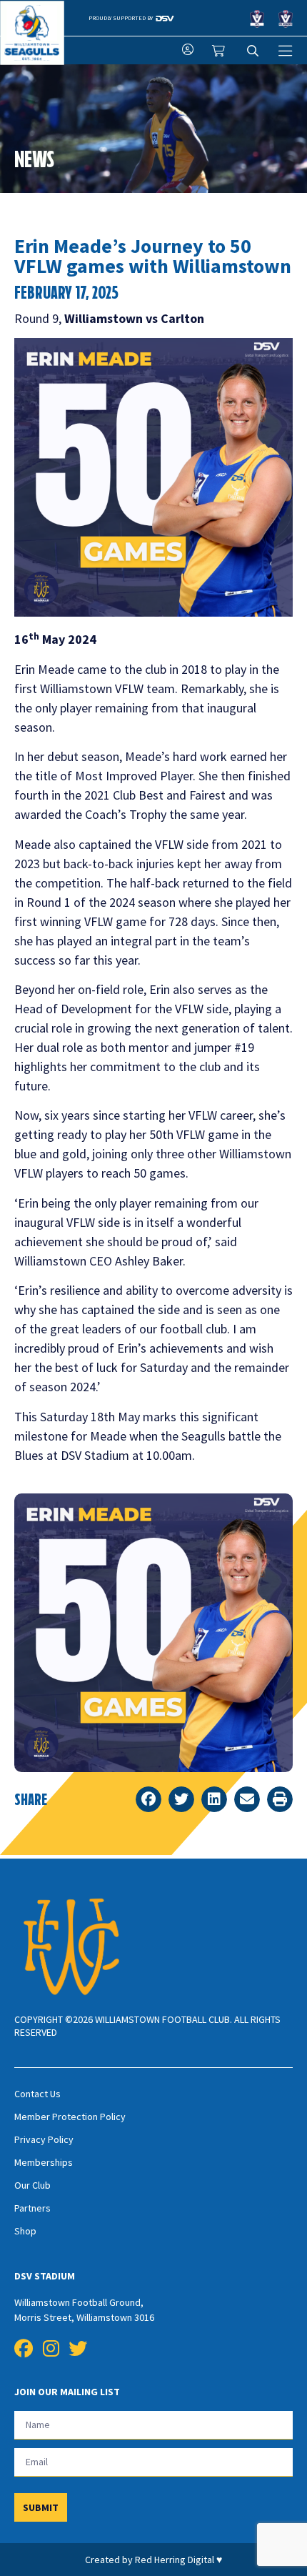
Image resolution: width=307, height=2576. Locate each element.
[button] (149, 1799)
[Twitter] (78, 2349)
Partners (32, 2208)
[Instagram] (51, 2349)
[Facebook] (24, 2349)
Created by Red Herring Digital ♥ (153, 2560)
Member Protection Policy (70, 2117)
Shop (25, 2231)
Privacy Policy (44, 2139)
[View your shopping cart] (220, 51)
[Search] (253, 51)
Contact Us (37, 2094)
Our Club (32, 2185)
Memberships (44, 2162)
